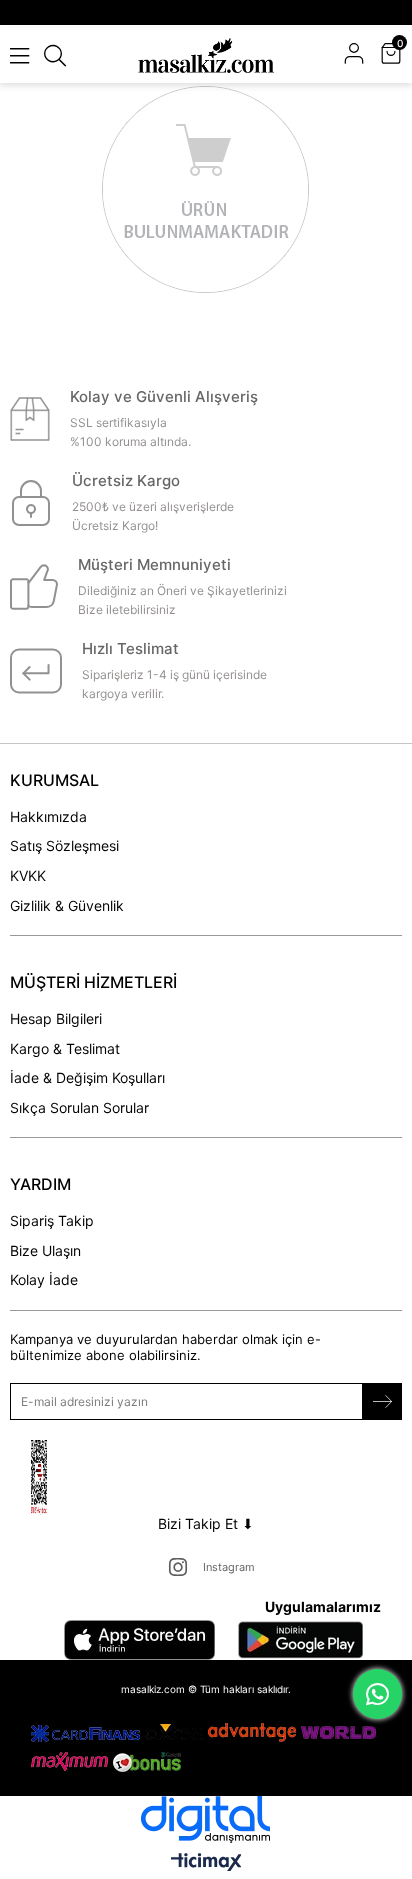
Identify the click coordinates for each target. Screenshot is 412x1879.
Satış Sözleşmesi (64, 845)
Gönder (382, 1401)
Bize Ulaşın (45, 1250)
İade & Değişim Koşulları (87, 1077)
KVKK (28, 875)
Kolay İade (44, 1279)
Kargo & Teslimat (65, 1048)
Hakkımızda (48, 816)
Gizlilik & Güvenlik (67, 905)
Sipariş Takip (52, 1220)
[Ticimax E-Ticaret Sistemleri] (206, 1863)
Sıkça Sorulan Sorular (79, 1107)
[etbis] (63, 1477)
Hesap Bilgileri (56, 1018)
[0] (399, 55)
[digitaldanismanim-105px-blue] (206, 1819)
